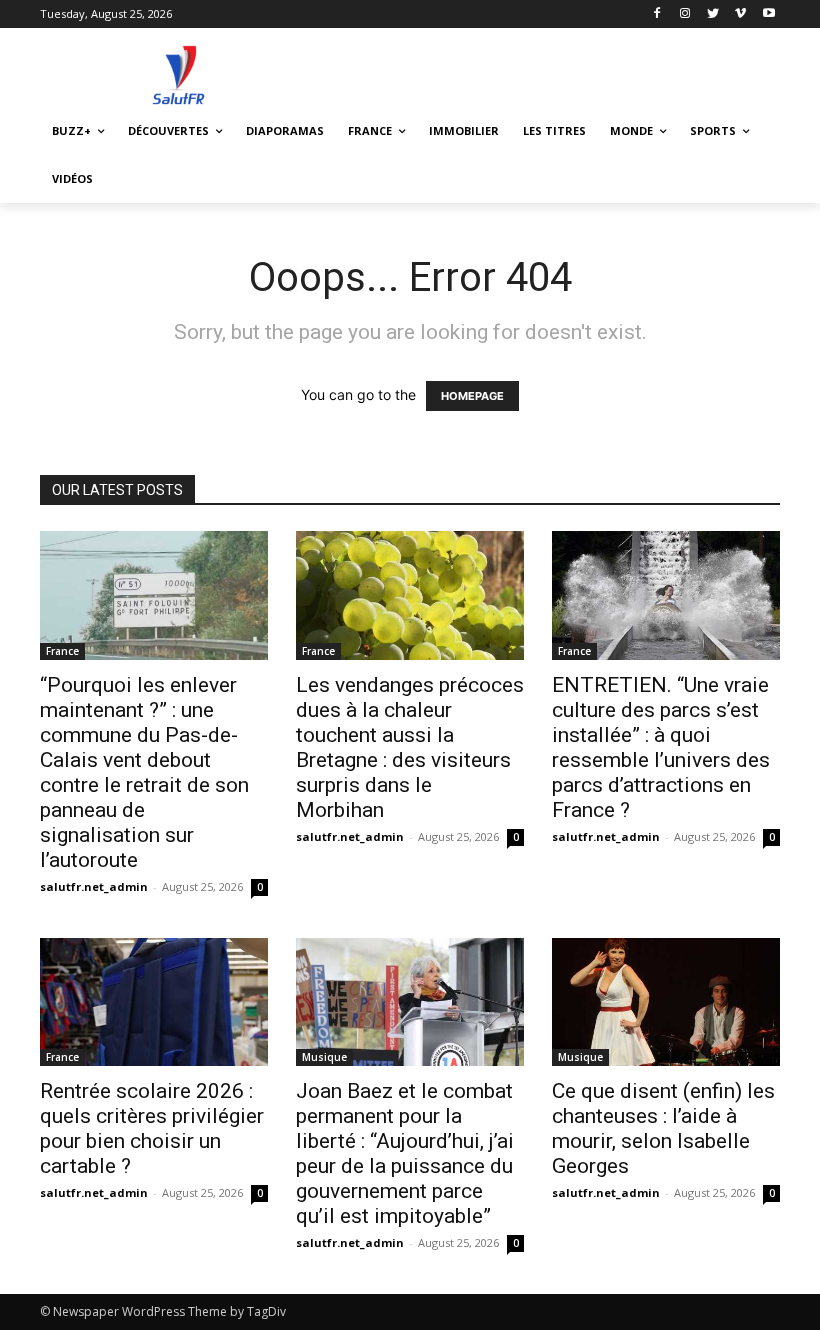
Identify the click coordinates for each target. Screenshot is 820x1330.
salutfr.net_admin (94, 886)
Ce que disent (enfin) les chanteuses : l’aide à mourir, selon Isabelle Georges (663, 1128)
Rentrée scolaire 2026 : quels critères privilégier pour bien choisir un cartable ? (152, 1128)
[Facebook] (657, 14)
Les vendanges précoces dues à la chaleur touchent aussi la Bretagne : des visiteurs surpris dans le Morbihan (410, 747)
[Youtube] (768, 14)
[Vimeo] (740, 14)
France (62, 651)
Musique (324, 1057)
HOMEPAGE (472, 396)
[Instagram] (685, 14)
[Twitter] (713, 14)
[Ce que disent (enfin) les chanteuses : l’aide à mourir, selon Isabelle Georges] (666, 1002)
